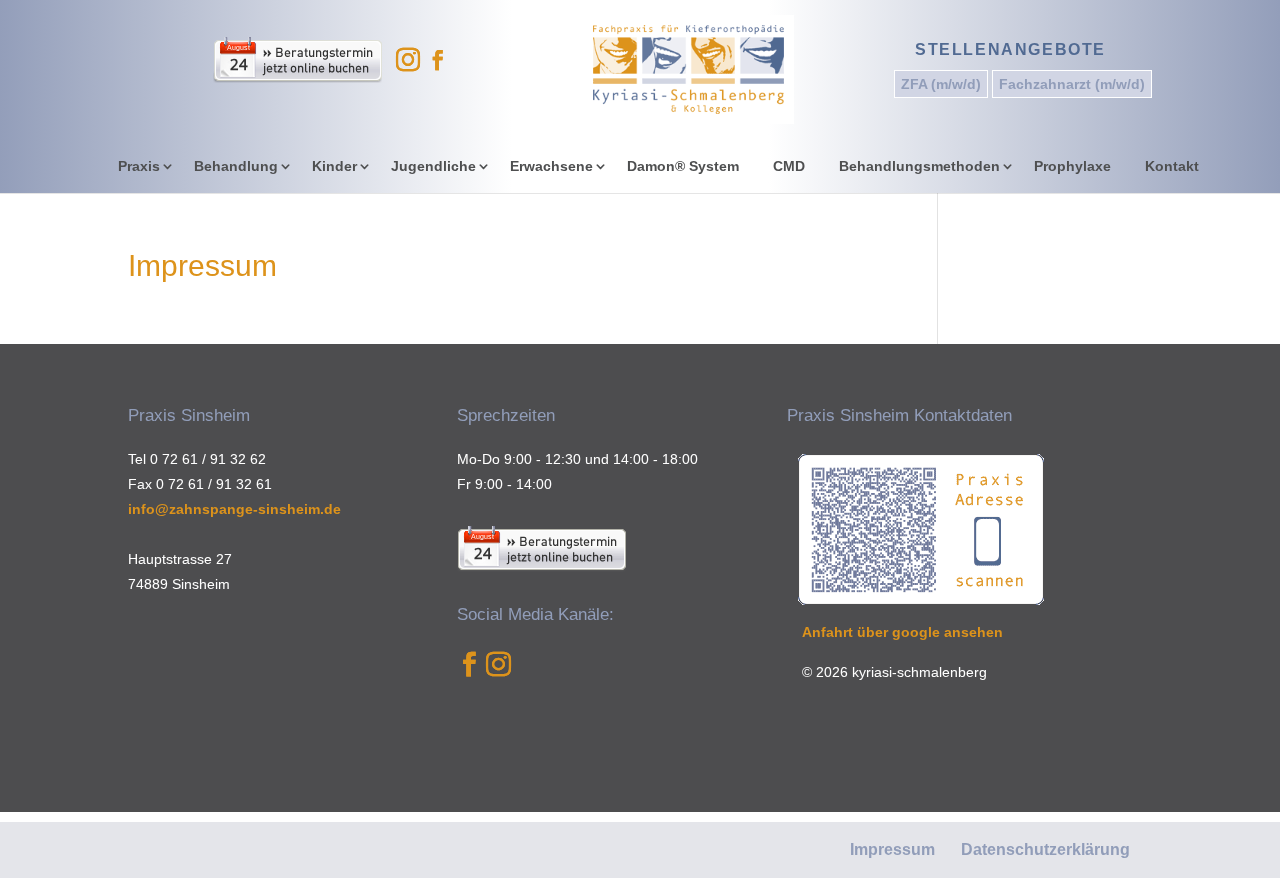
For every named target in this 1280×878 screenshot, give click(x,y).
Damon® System (683, 166)
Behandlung (236, 166)
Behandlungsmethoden (919, 166)
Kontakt (1172, 166)
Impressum (892, 849)
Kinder (334, 166)
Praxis (139, 166)
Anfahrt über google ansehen (902, 632)
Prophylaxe (1072, 166)
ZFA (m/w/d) (941, 84)
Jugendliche (433, 166)
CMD (789, 166)
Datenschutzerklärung (1045, 849)
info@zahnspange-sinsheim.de (234, 509)
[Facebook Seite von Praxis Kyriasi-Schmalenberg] (469, 678)
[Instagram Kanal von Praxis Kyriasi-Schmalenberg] (498, 678)
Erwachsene (551, 166)
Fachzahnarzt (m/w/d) (1072, 84)
